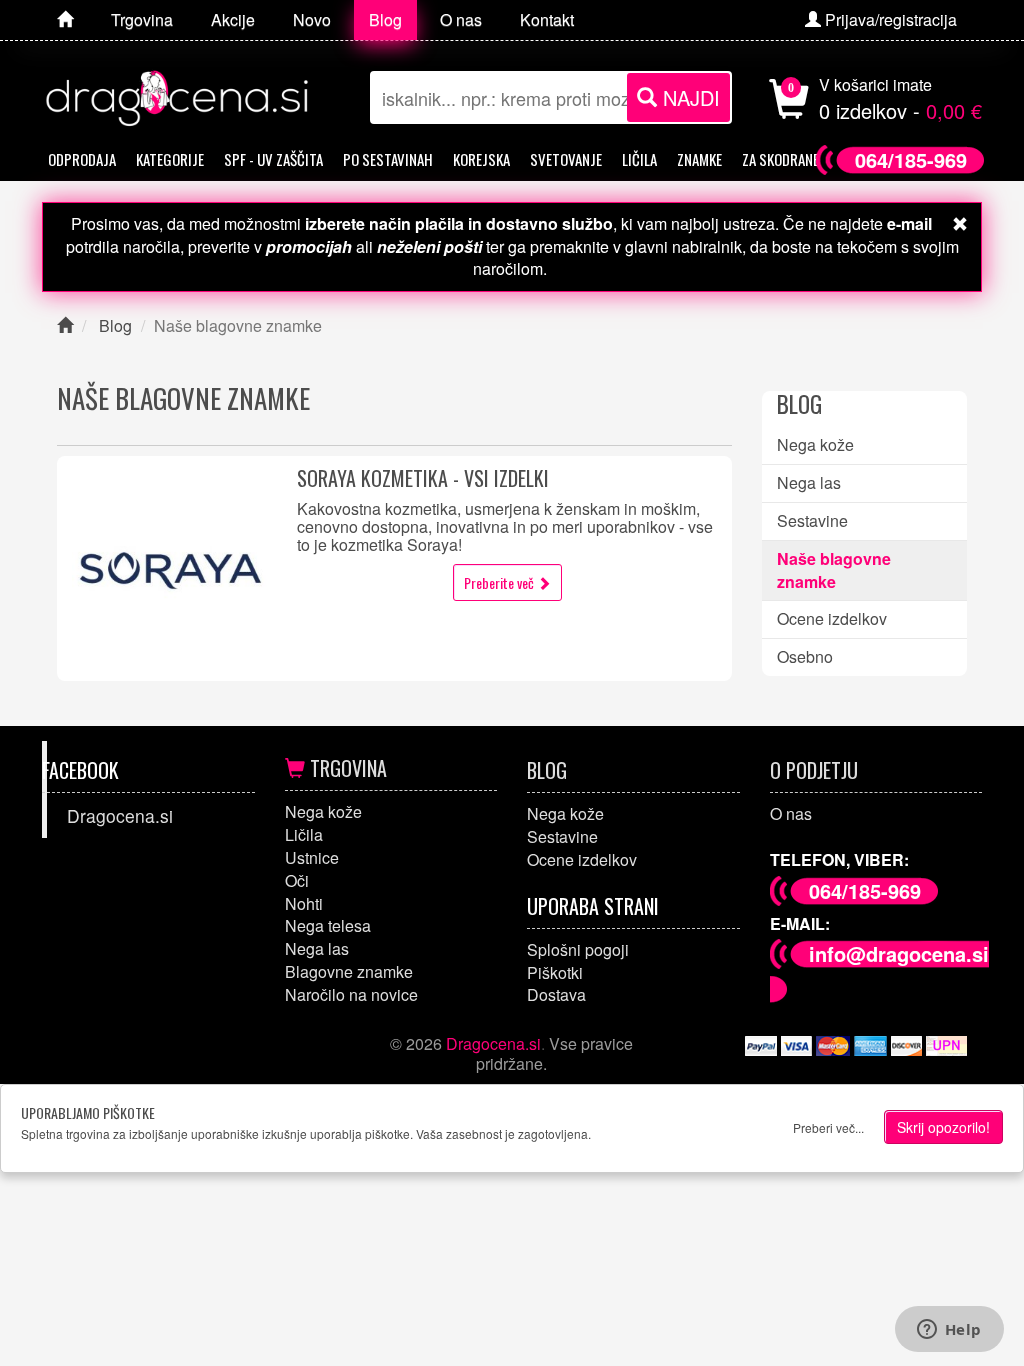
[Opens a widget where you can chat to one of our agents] (949, 1331)
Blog (547, 770)
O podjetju (814, 770)
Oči (297, 880)
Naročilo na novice (351, 994)
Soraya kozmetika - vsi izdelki (423, 478)
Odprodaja (82, 159)
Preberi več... (828, 1127)
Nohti (304, 903)
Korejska (481, 159)
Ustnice (312, 857)
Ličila (639, 159)
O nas (791, 813)
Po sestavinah (388, 159)
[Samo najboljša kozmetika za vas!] (65, 20)
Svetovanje (566, 159)
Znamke (699, 159)
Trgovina (346, 768)
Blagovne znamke (349, 971)
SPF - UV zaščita (273, 159)
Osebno (805, 656)
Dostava (556, 994)
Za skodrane (780, 159)
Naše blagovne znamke (834, 570)
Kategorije (170, 159)
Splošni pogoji (578, 949)
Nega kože (815, 444)
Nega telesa (328, 925)
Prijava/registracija (889, 19)
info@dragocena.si (899, 953)
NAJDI (688, 97)
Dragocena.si (120, 815)
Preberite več (500, 582)
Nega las (809, 482)
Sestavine (812, 520)
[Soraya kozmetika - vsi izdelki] (169, 568)
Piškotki (555, 972)
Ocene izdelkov (832, 618)
